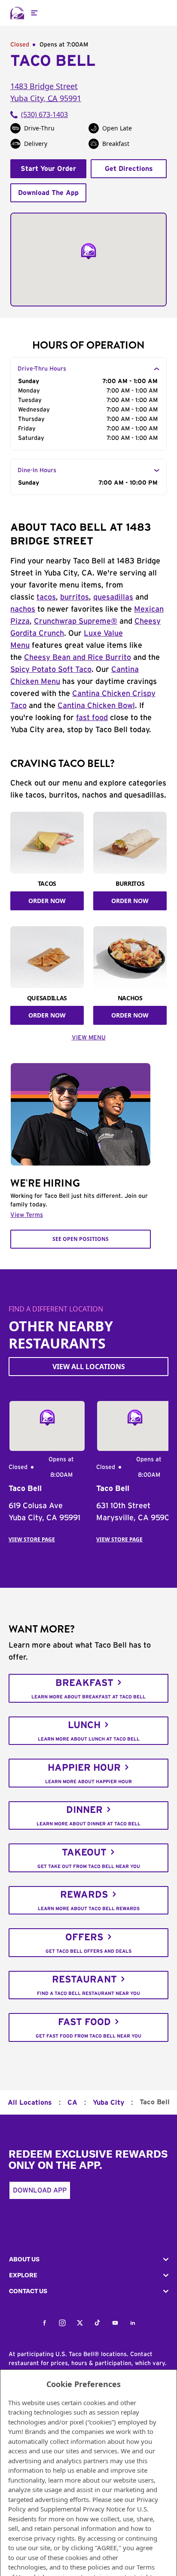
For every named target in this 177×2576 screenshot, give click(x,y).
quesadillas (113, 597)
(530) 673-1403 (44, 114)
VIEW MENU (89, 1038)
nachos (23, 609)
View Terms (27, 1215)
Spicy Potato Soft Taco (51, 670)
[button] (88, 2259)
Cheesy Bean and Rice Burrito (78, 658)
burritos (75, 597)
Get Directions (129, 169)
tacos (46, 597)
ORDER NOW (47, 901)
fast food (92, 718)
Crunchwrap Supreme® (76, 622)
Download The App (48, 193)
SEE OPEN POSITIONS (81, 1239)
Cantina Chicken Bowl (96, 706)
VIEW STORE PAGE (32, 1539)
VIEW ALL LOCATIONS (89, 1367)
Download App (40, 2190)
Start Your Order (48, 169)
